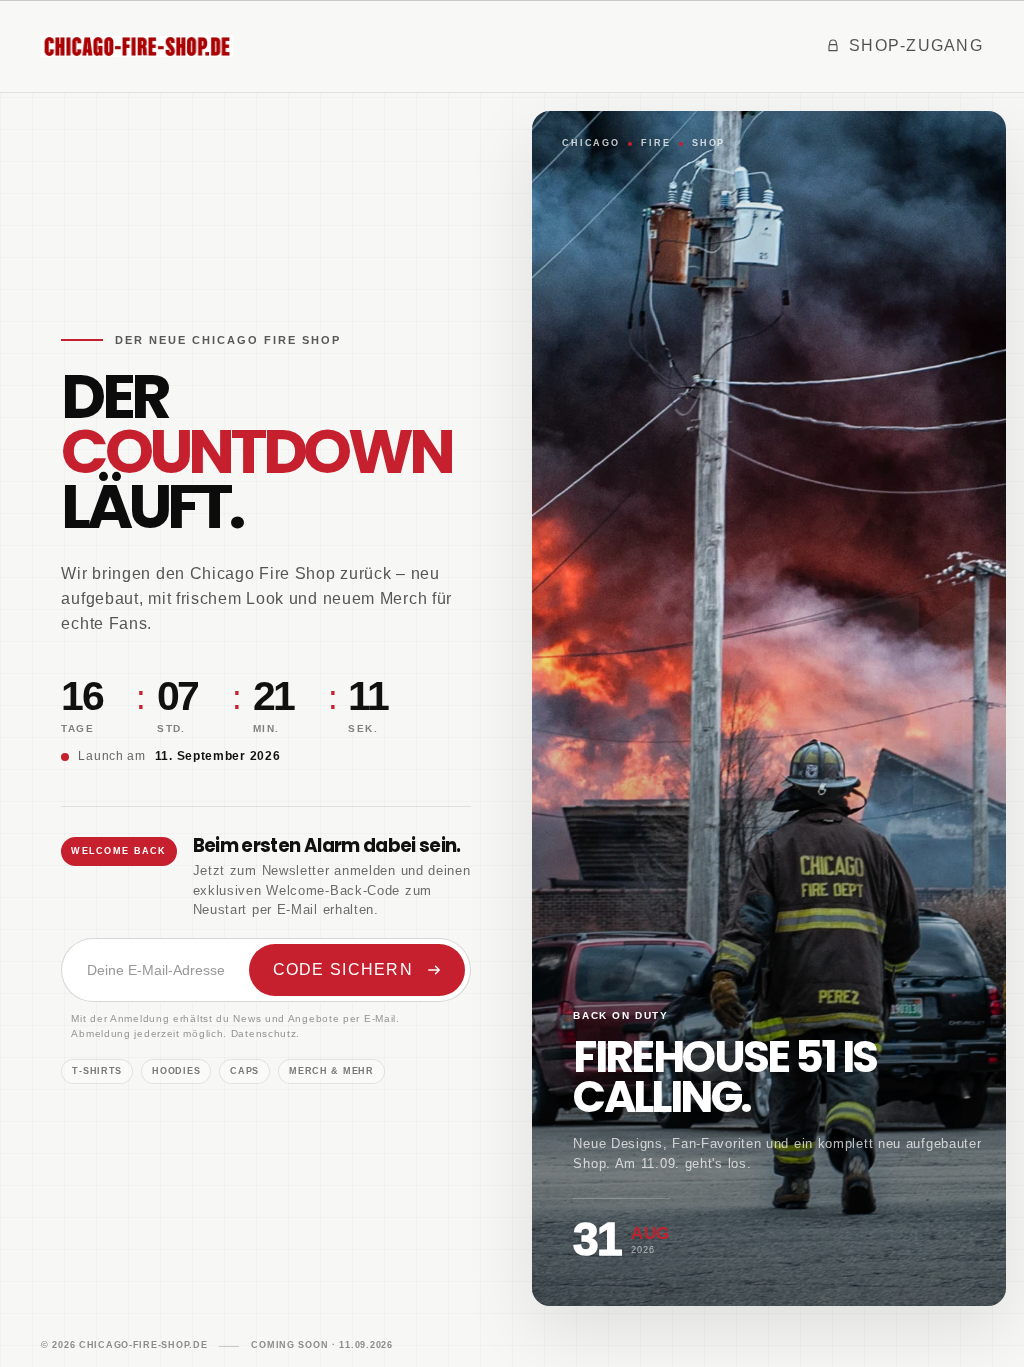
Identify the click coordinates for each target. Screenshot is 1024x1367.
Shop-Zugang (916, 45)
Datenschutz (264, 1033)
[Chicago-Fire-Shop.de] (137, 46)
